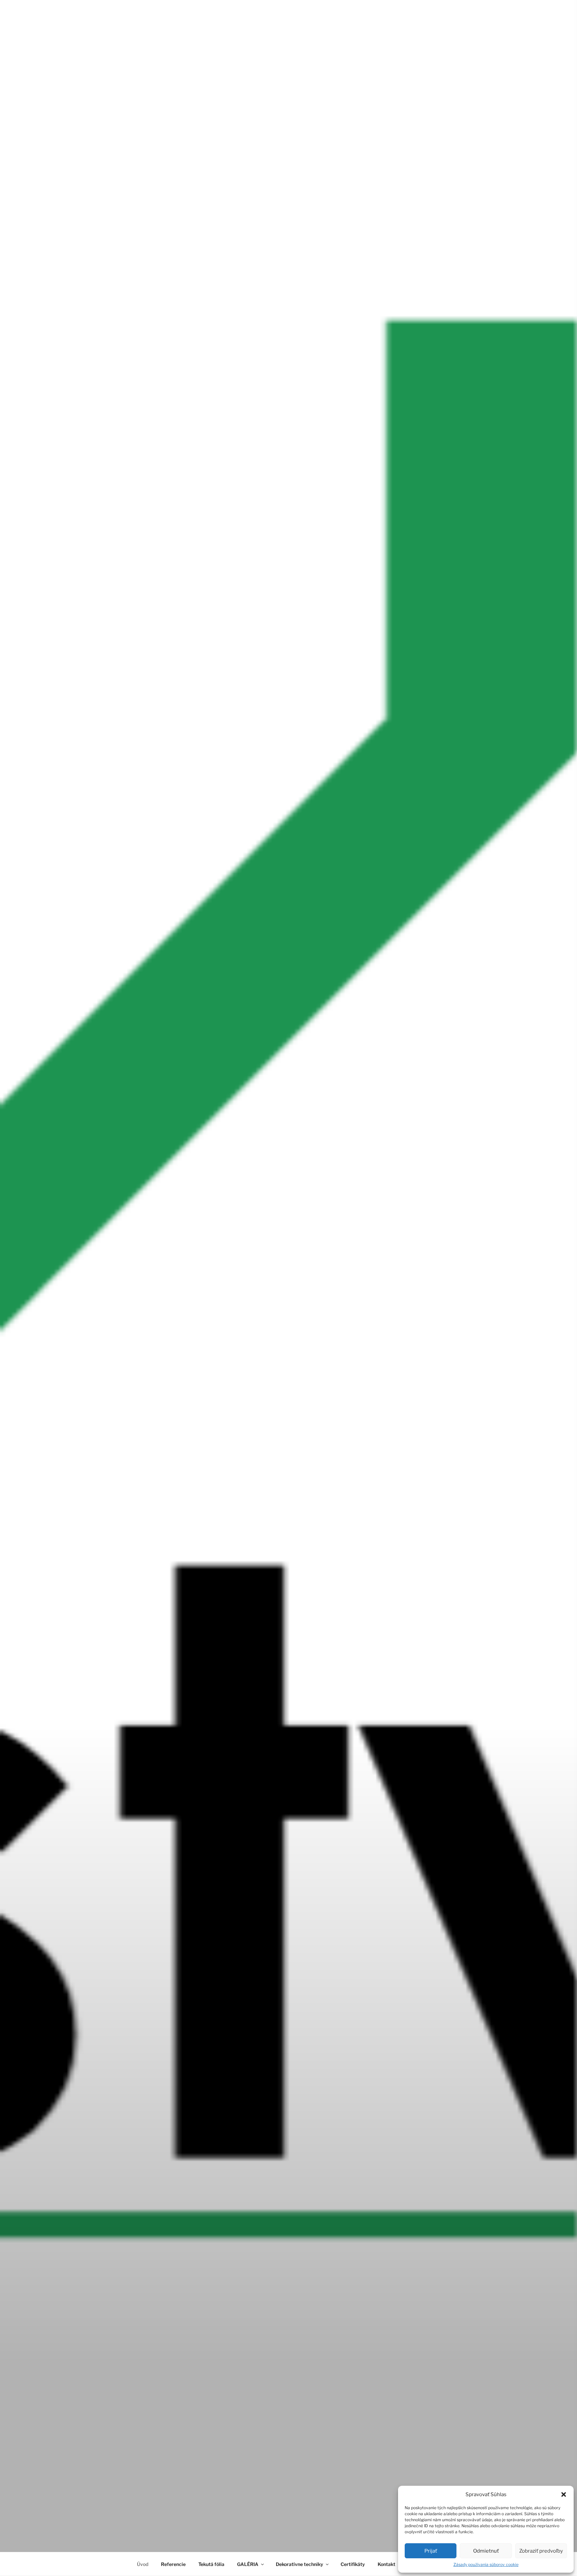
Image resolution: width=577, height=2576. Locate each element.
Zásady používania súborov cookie (486, 2564)
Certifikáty (353, 2564)
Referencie (173, 2564)
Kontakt (387, 2564)
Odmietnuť (486, 2551)
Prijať (431, 2551)
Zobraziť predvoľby (541, 2551)
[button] (564, 2494)
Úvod (143, 2564)
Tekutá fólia (211, 2564)
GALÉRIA (248, 2564)
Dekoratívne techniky (300, 2564)
